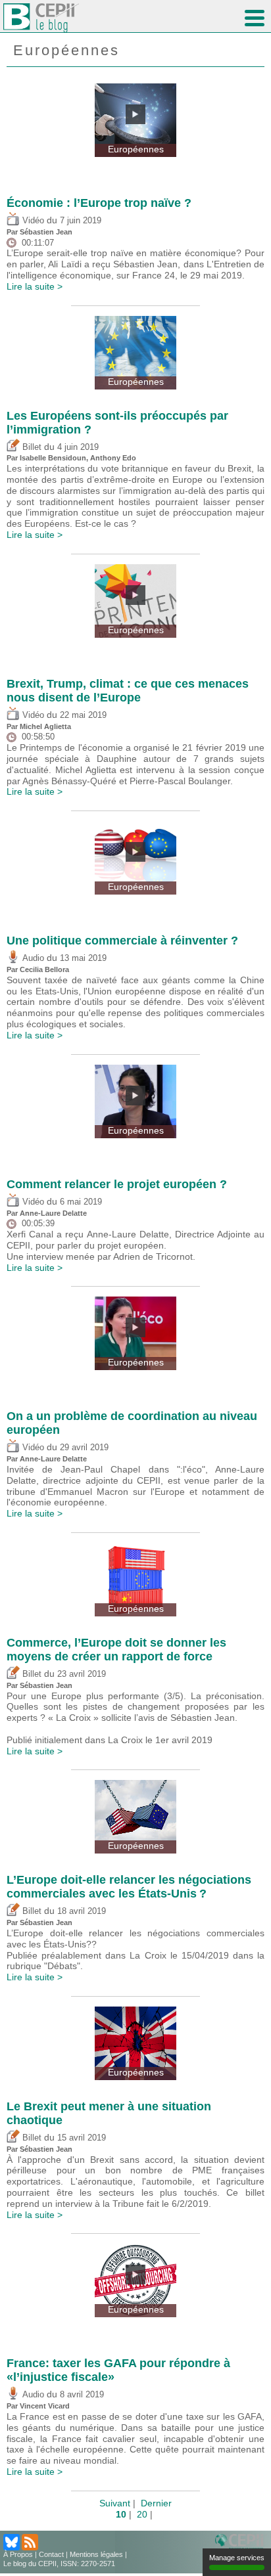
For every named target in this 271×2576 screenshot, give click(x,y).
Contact (51, 2554)
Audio (32, 958)
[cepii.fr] (241, 2543)
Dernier (156, 2503)
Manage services (237, 2558)
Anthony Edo (113, 458)
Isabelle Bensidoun (53, 458)
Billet (31, 447)
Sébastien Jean (46, 232)
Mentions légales (96, 2554)
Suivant (115, 2503)
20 (142, 2514)
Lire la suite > (35, 286)
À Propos (18, 2554)
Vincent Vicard (45, 2406)
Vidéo (32, 221)
